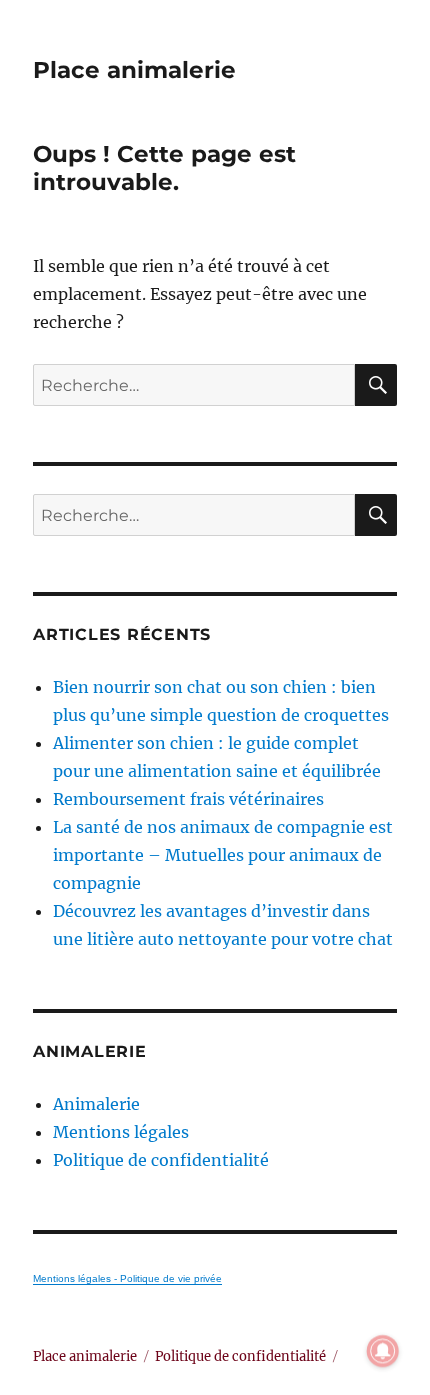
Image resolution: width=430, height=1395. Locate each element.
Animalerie (96, 1104)
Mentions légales (121, 1132)
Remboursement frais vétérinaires (188, 799)
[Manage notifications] (383, 1351)
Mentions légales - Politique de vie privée (127, 1278)
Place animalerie (134, 70)
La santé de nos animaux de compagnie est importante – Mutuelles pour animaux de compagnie (223, 855)
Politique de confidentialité (161, 1160)
